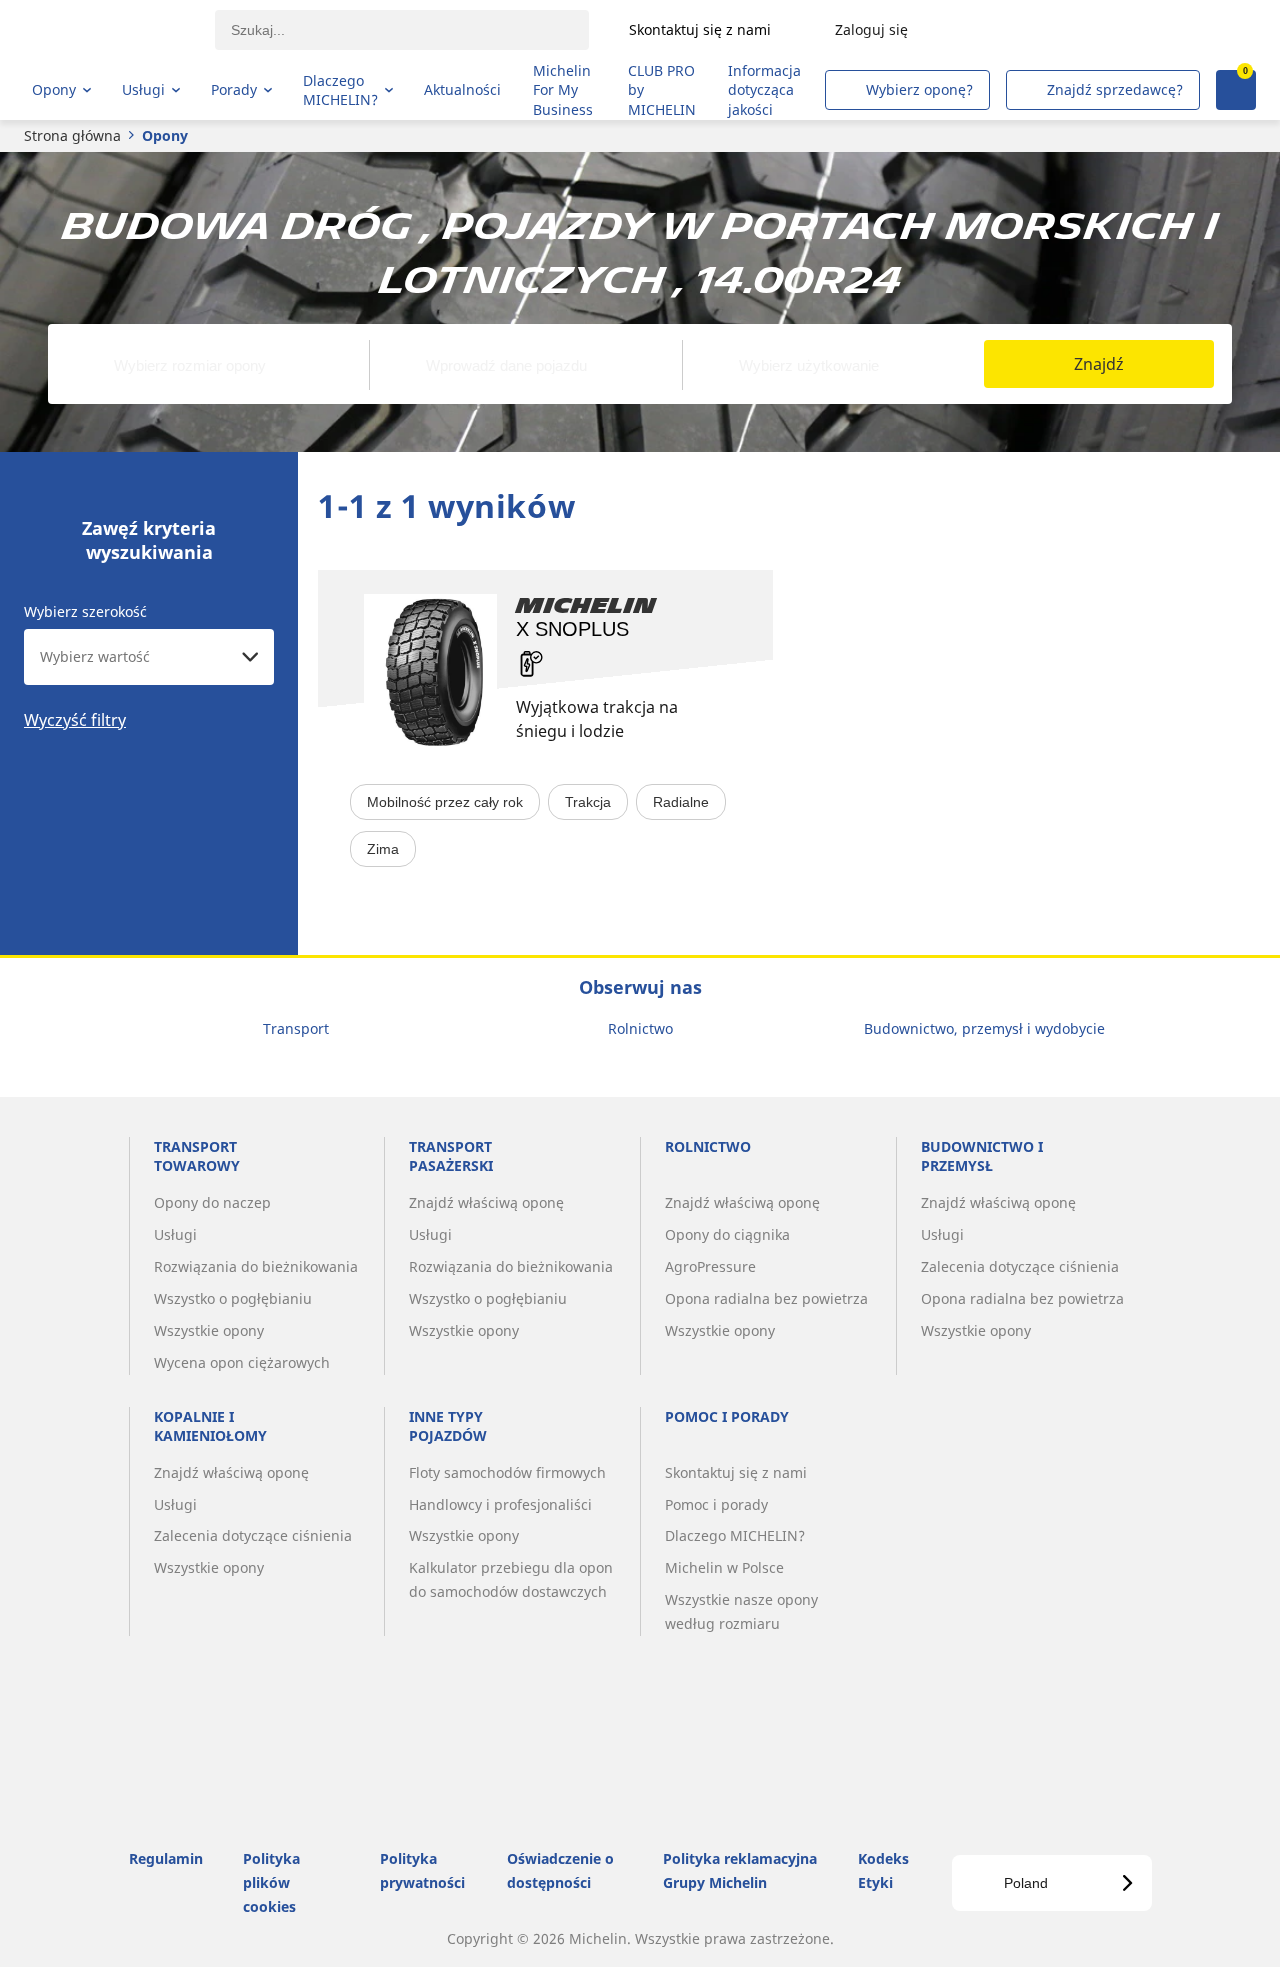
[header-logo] (110, 30)
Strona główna (72, 135)
